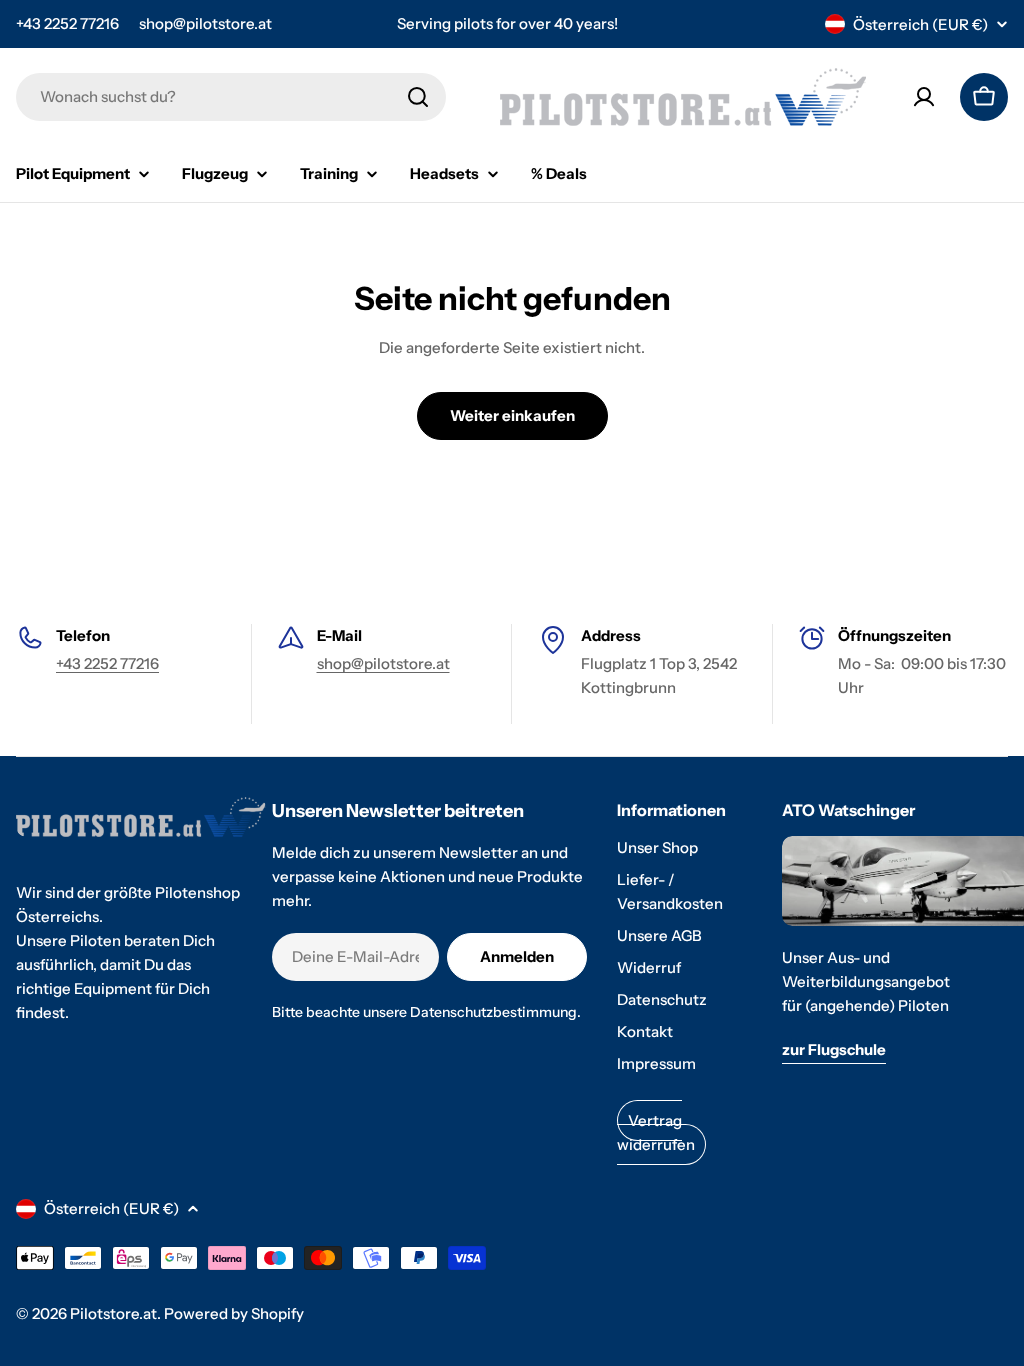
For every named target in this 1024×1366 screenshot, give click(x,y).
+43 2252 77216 (67, 23)
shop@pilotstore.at (205, 23)
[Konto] (924, 97)
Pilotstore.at (113, 1313)
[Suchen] (418, 97)
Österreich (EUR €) (920, 24)
